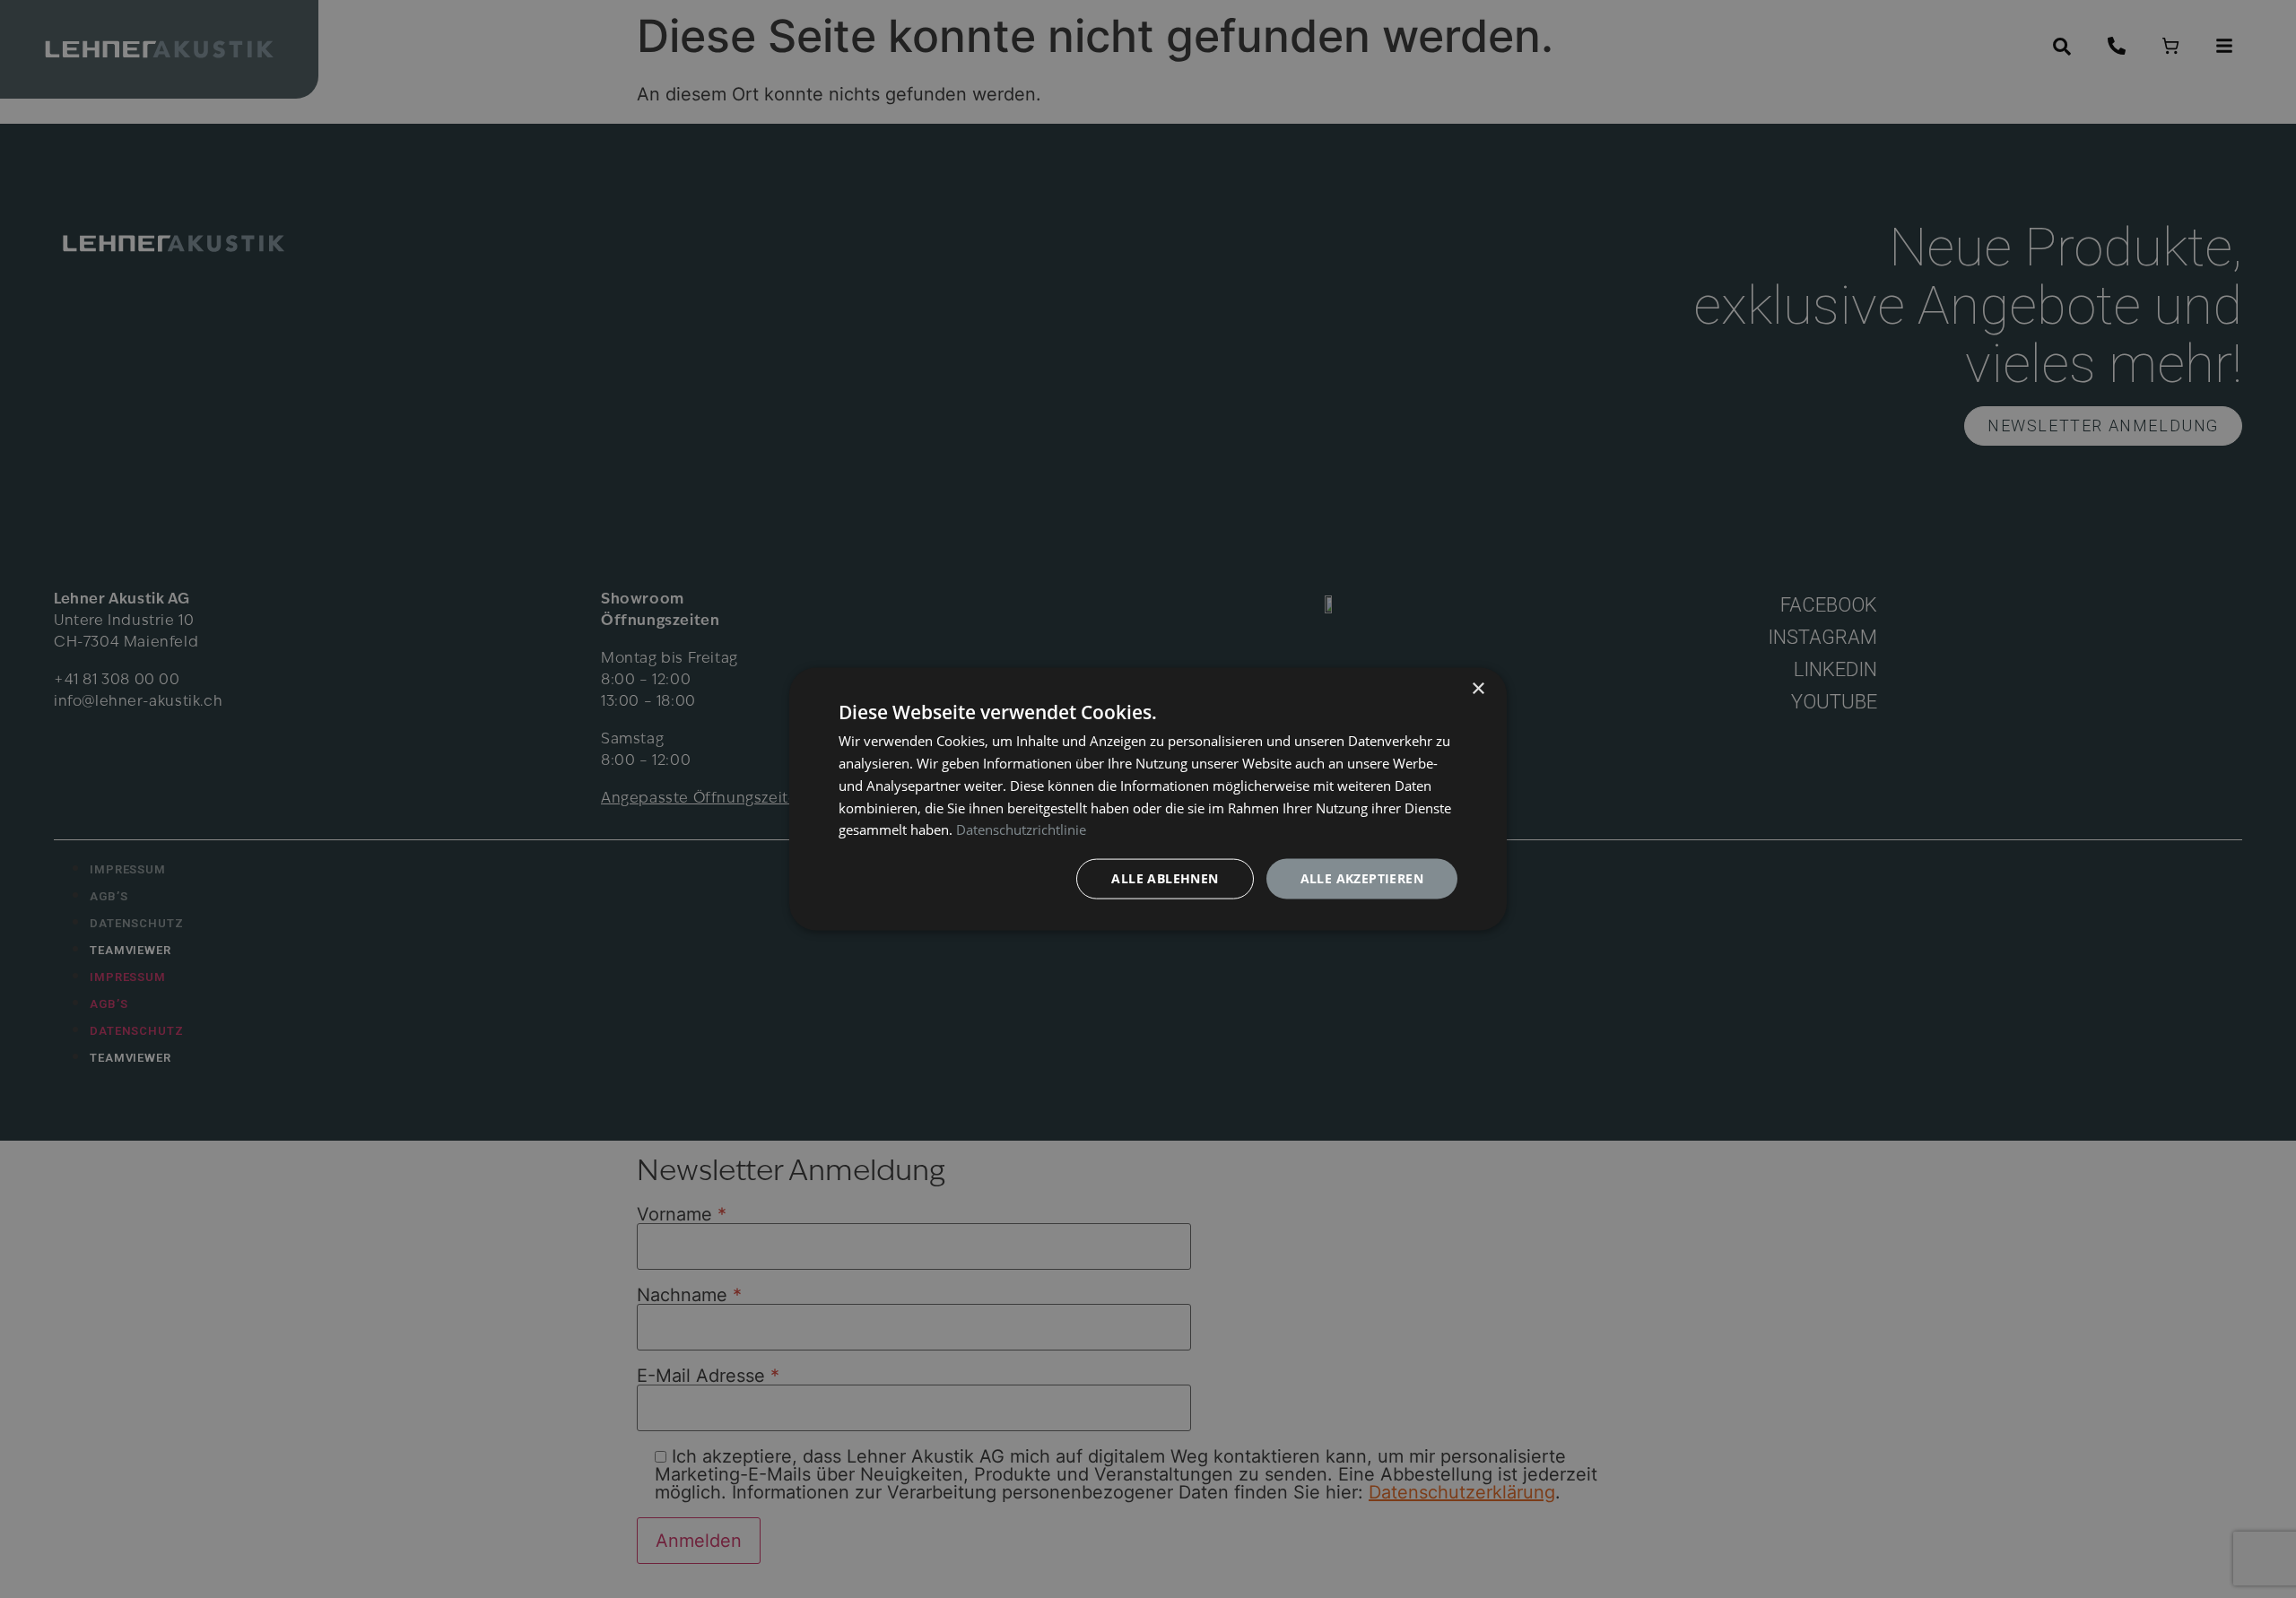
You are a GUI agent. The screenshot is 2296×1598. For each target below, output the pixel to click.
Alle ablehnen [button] (1165, 878)
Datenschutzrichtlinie (1021, 829)
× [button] (1478, 689)
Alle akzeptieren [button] (1362, 878)
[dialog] (1148, 799)
